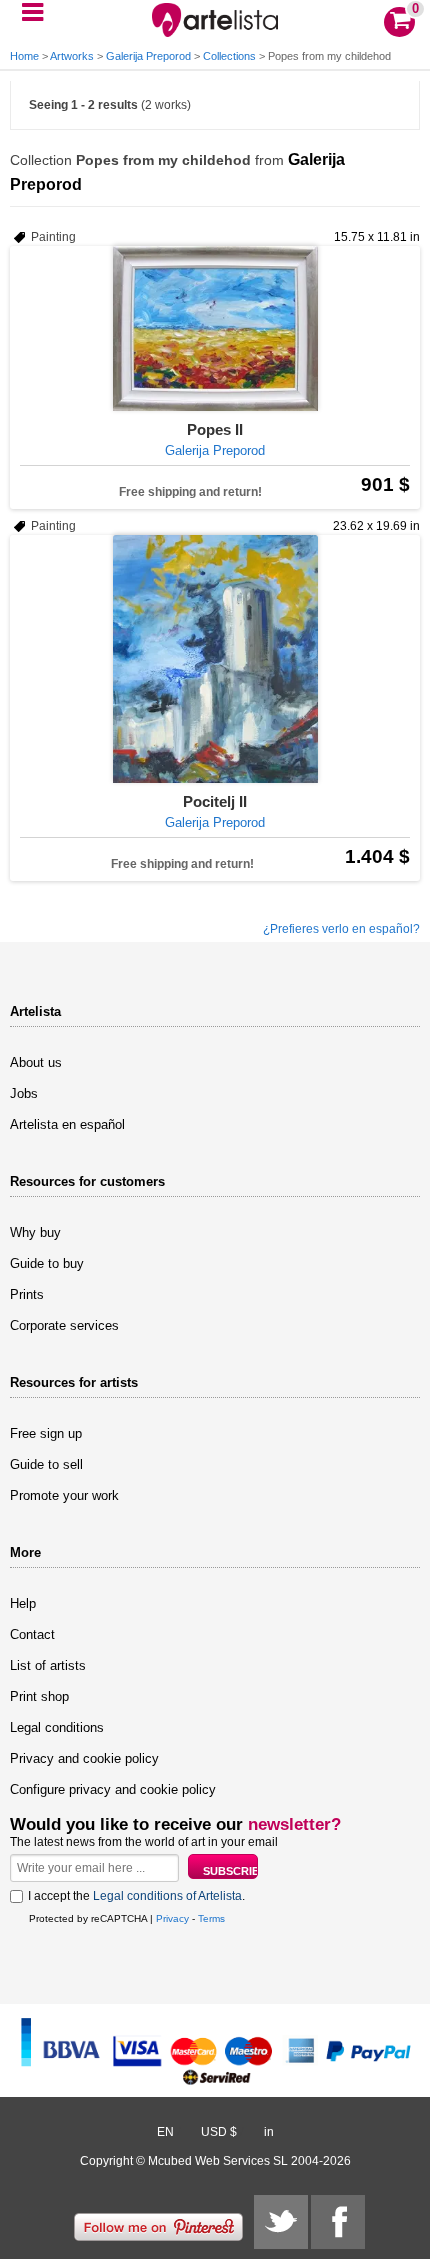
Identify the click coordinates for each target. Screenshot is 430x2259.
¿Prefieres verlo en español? (341, 929)
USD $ (219, 2132)
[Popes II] (215, 328)
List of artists (48, 1665)
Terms (211, 1918)
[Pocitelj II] (215, 659)
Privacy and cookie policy (84, 1758)
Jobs (24, 1093)
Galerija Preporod (148, 56)
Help (23, 1603)
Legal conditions (57, 1727)
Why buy (35, 1232)
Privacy (172, 1918)
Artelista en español (67, 1124)
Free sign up (46, 1433)
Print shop (39, 1696)
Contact (32, 1634)
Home (24, 56)
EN (165, 2132)
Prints (27, 1294)
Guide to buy (47, 1263)
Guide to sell (46, 1464)
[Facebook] (338, 2222)
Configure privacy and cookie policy (113, 1789)
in (269, 2132)
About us (36, 1062)
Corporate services (64, 1325)
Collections (229, 56)
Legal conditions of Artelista (167, 1896)
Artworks (72, 56)
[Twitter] (281, 2222)
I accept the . (136, 1896)
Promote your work (64, 1495)
